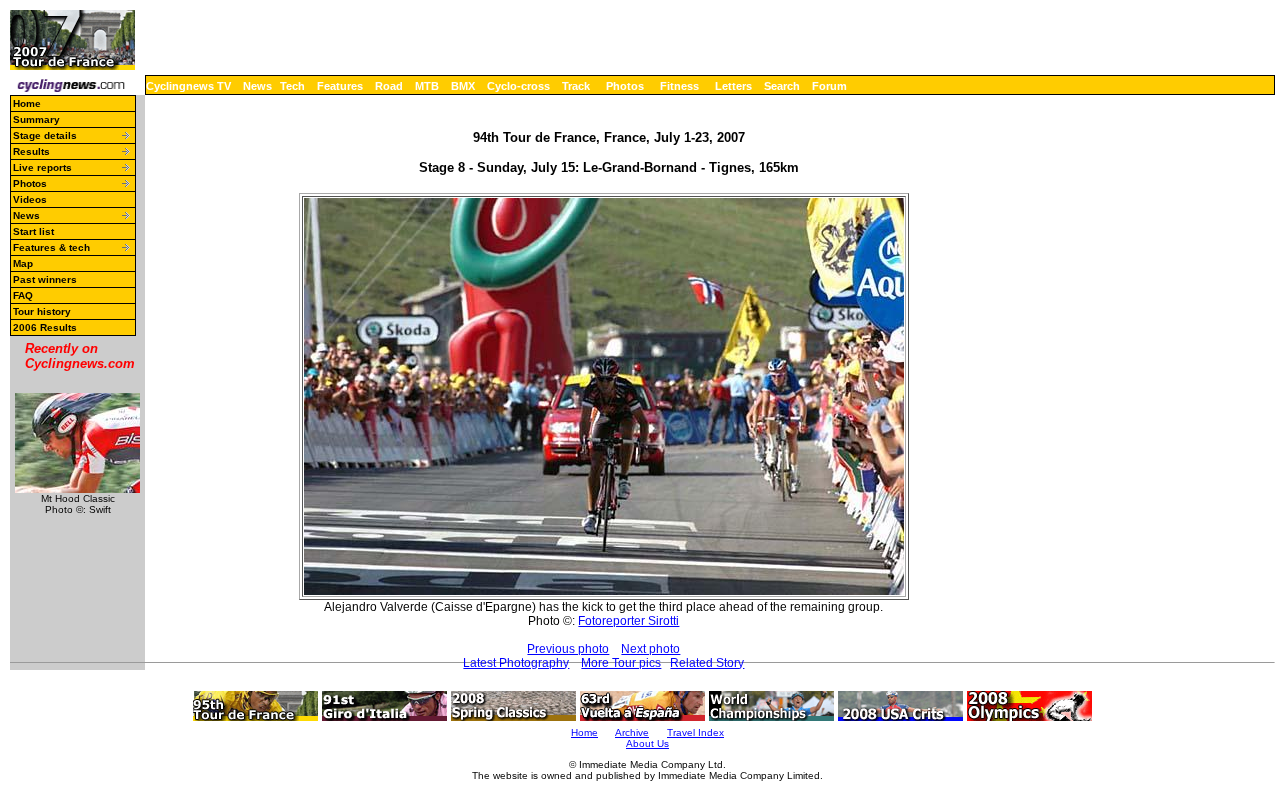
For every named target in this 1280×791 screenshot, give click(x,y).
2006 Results (45, 327)
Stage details (45, 135)
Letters (733, 86)
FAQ (23, 295)
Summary (36, 119)
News (257, 86)
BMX (463, 86)
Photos (625, 86)
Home (27, 103)
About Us (647, 743)
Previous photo (568, 649)
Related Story (707, 663)
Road (389, 86)
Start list (33, 231)
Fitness (679, 86)
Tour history (42, 311)
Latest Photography (516, 663)
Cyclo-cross (518, 86)
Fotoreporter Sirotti (628, 621)
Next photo (650, 649)
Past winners (45, 279)
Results (31, 151)
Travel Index (695, 732)
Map (23, 263)
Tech (292, 86)
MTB (427, 86)
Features (340, 86)
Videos (30, 199)
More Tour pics (621, 663)
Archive (632, 732)
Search (782, 86)
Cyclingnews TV (188, 86)
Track (576, 86)
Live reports (42, 167)
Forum (829, 86)
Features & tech (51, 247)
